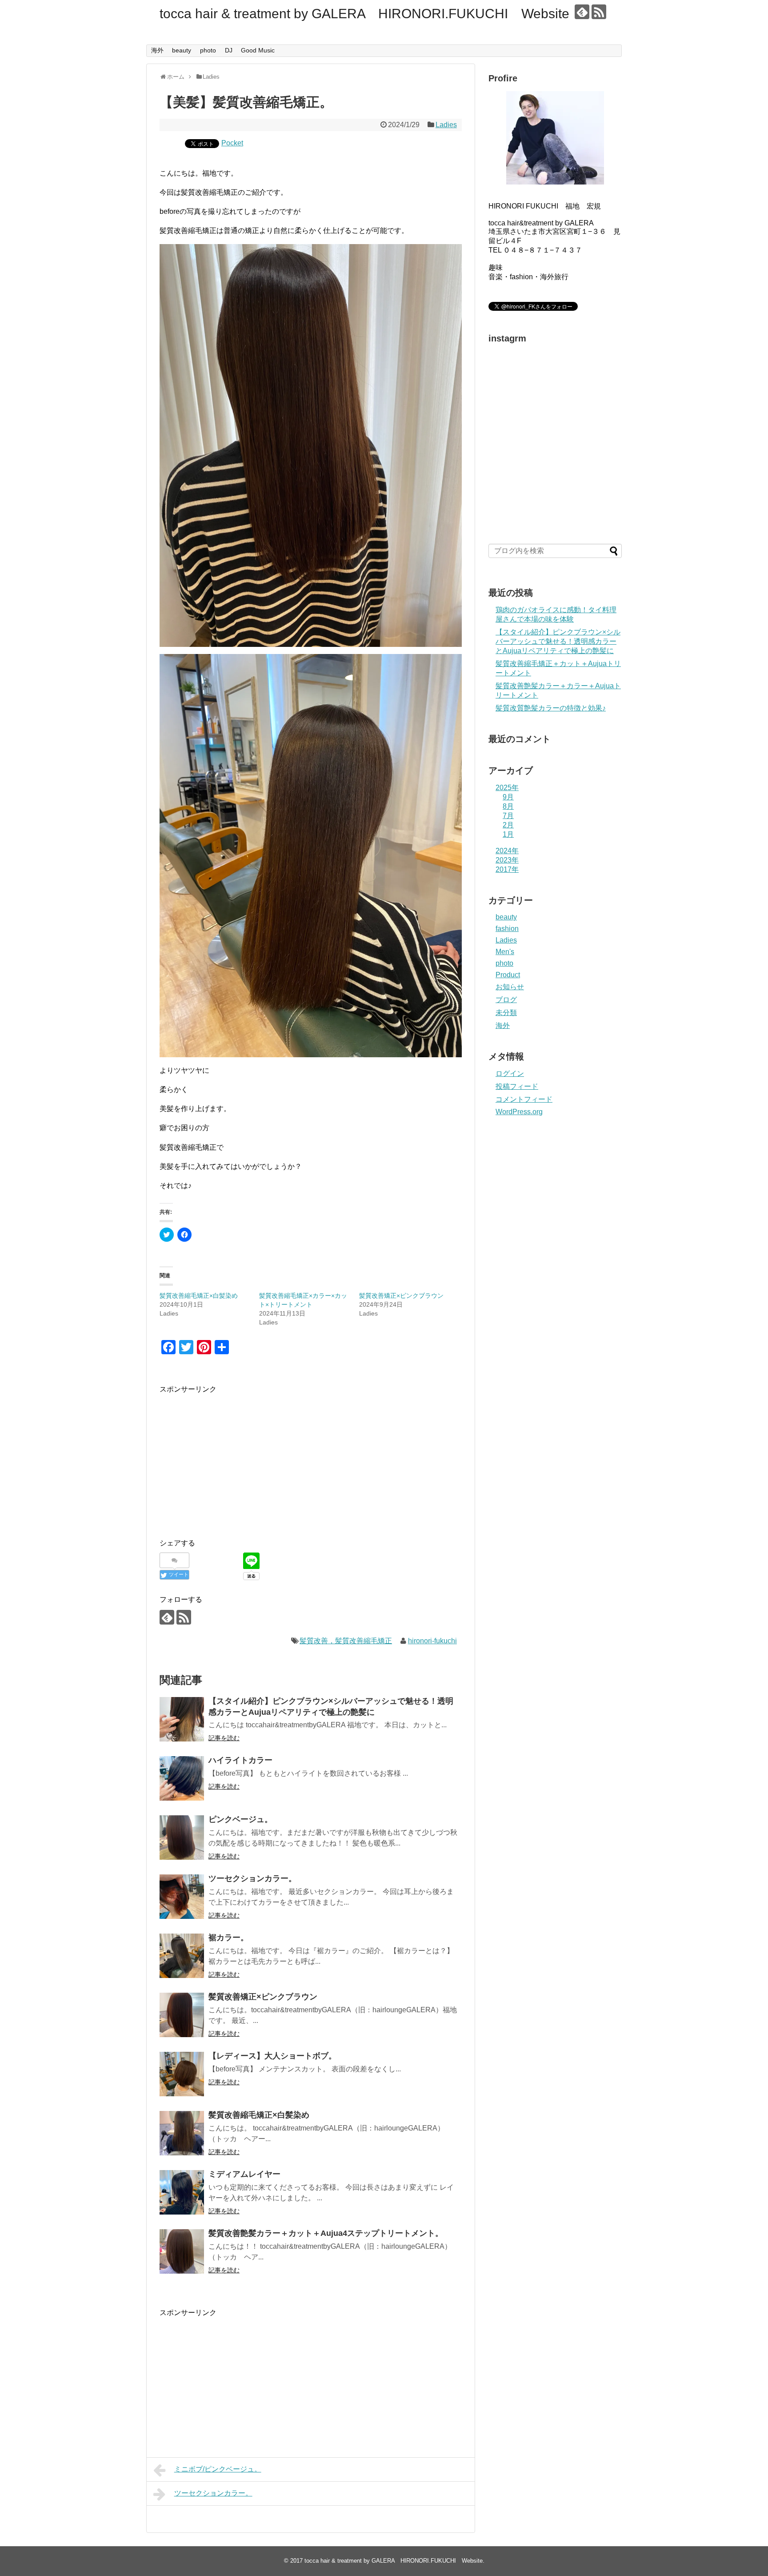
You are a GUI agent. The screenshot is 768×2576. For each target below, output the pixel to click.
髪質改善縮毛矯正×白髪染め (199, 1296)
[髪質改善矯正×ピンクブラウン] (182, 2015)
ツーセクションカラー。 (252, 1878)
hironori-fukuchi (432, 1641)
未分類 (506, 1013)
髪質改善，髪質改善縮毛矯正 (346, 1641)
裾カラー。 (228, 1938)
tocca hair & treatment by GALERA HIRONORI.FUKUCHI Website (364, 14)
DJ (229, 50)
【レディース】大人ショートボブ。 (272, 2056)
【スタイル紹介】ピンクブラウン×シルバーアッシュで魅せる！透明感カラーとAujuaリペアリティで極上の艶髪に (558, 641)
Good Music (258, 50)
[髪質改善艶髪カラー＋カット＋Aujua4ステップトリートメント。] (182, 2251)
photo (208, 50)
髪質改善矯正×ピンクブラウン (401, 1296)
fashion (507, 929)
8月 (508, 806)
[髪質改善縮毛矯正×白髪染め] (182, 2133)
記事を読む (224, 1738)
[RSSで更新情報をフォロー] (599, 12)
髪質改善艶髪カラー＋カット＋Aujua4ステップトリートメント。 (326, 2233)
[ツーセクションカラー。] (182, 1897)
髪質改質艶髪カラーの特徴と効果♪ (551, 708)
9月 (508, 797)
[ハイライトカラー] (182, 1778)
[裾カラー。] (182, 1956)
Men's (505, 952)
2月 (508, 825)
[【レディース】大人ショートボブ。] (182, 2074)
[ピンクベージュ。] (182, 1838)
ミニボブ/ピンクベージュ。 (218, 2469)
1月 (508, 834)
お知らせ (510, 987)
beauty (182, 50)
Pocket (232, 143)
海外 (157, 50)
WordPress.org (519, 1112)
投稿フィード (517, 1086)
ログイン (510, 1073)
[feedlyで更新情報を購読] (582, 12)
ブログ (506, 1000)
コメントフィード (524, 1099)
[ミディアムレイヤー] (182, 2192)
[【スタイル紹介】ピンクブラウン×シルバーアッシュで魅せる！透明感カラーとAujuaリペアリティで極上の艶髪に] (182, 1719)
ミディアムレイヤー (244, 2174)
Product (508, 975)
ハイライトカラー (240, 1760)
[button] (311, 446)
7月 (508, 816)
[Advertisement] (234, 1457)
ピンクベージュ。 (240, 1819)
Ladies (446, 125)
